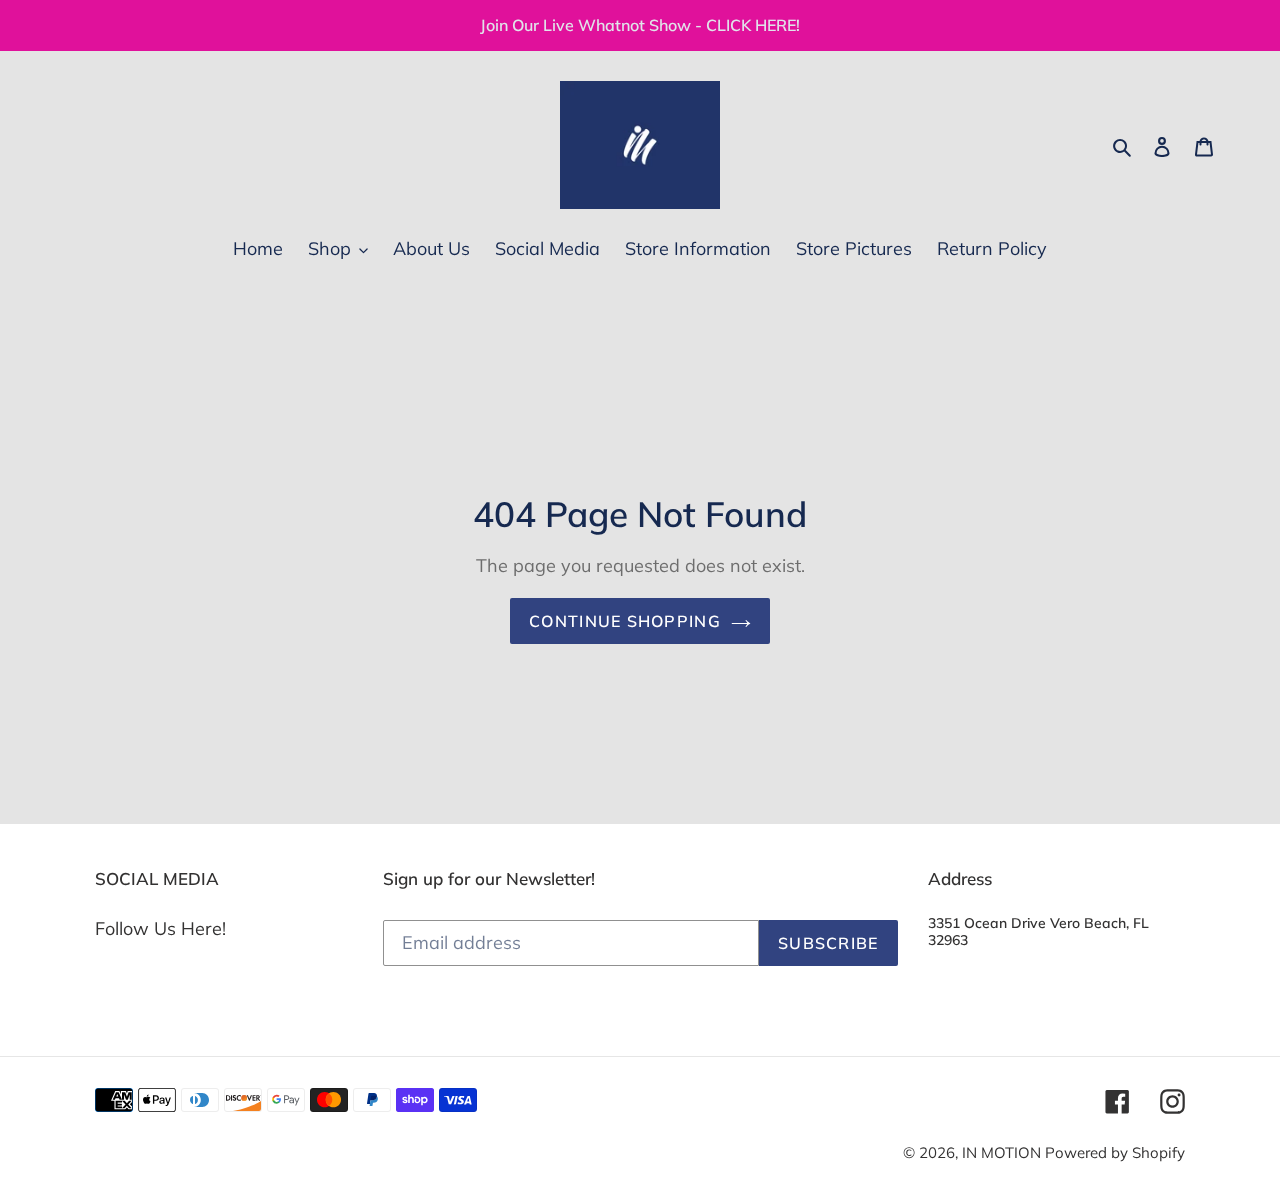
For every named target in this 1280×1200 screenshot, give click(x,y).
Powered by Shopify (1115, 1152)
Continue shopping (625, 621)
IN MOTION (1003, 1152)
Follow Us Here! (160, 928)
